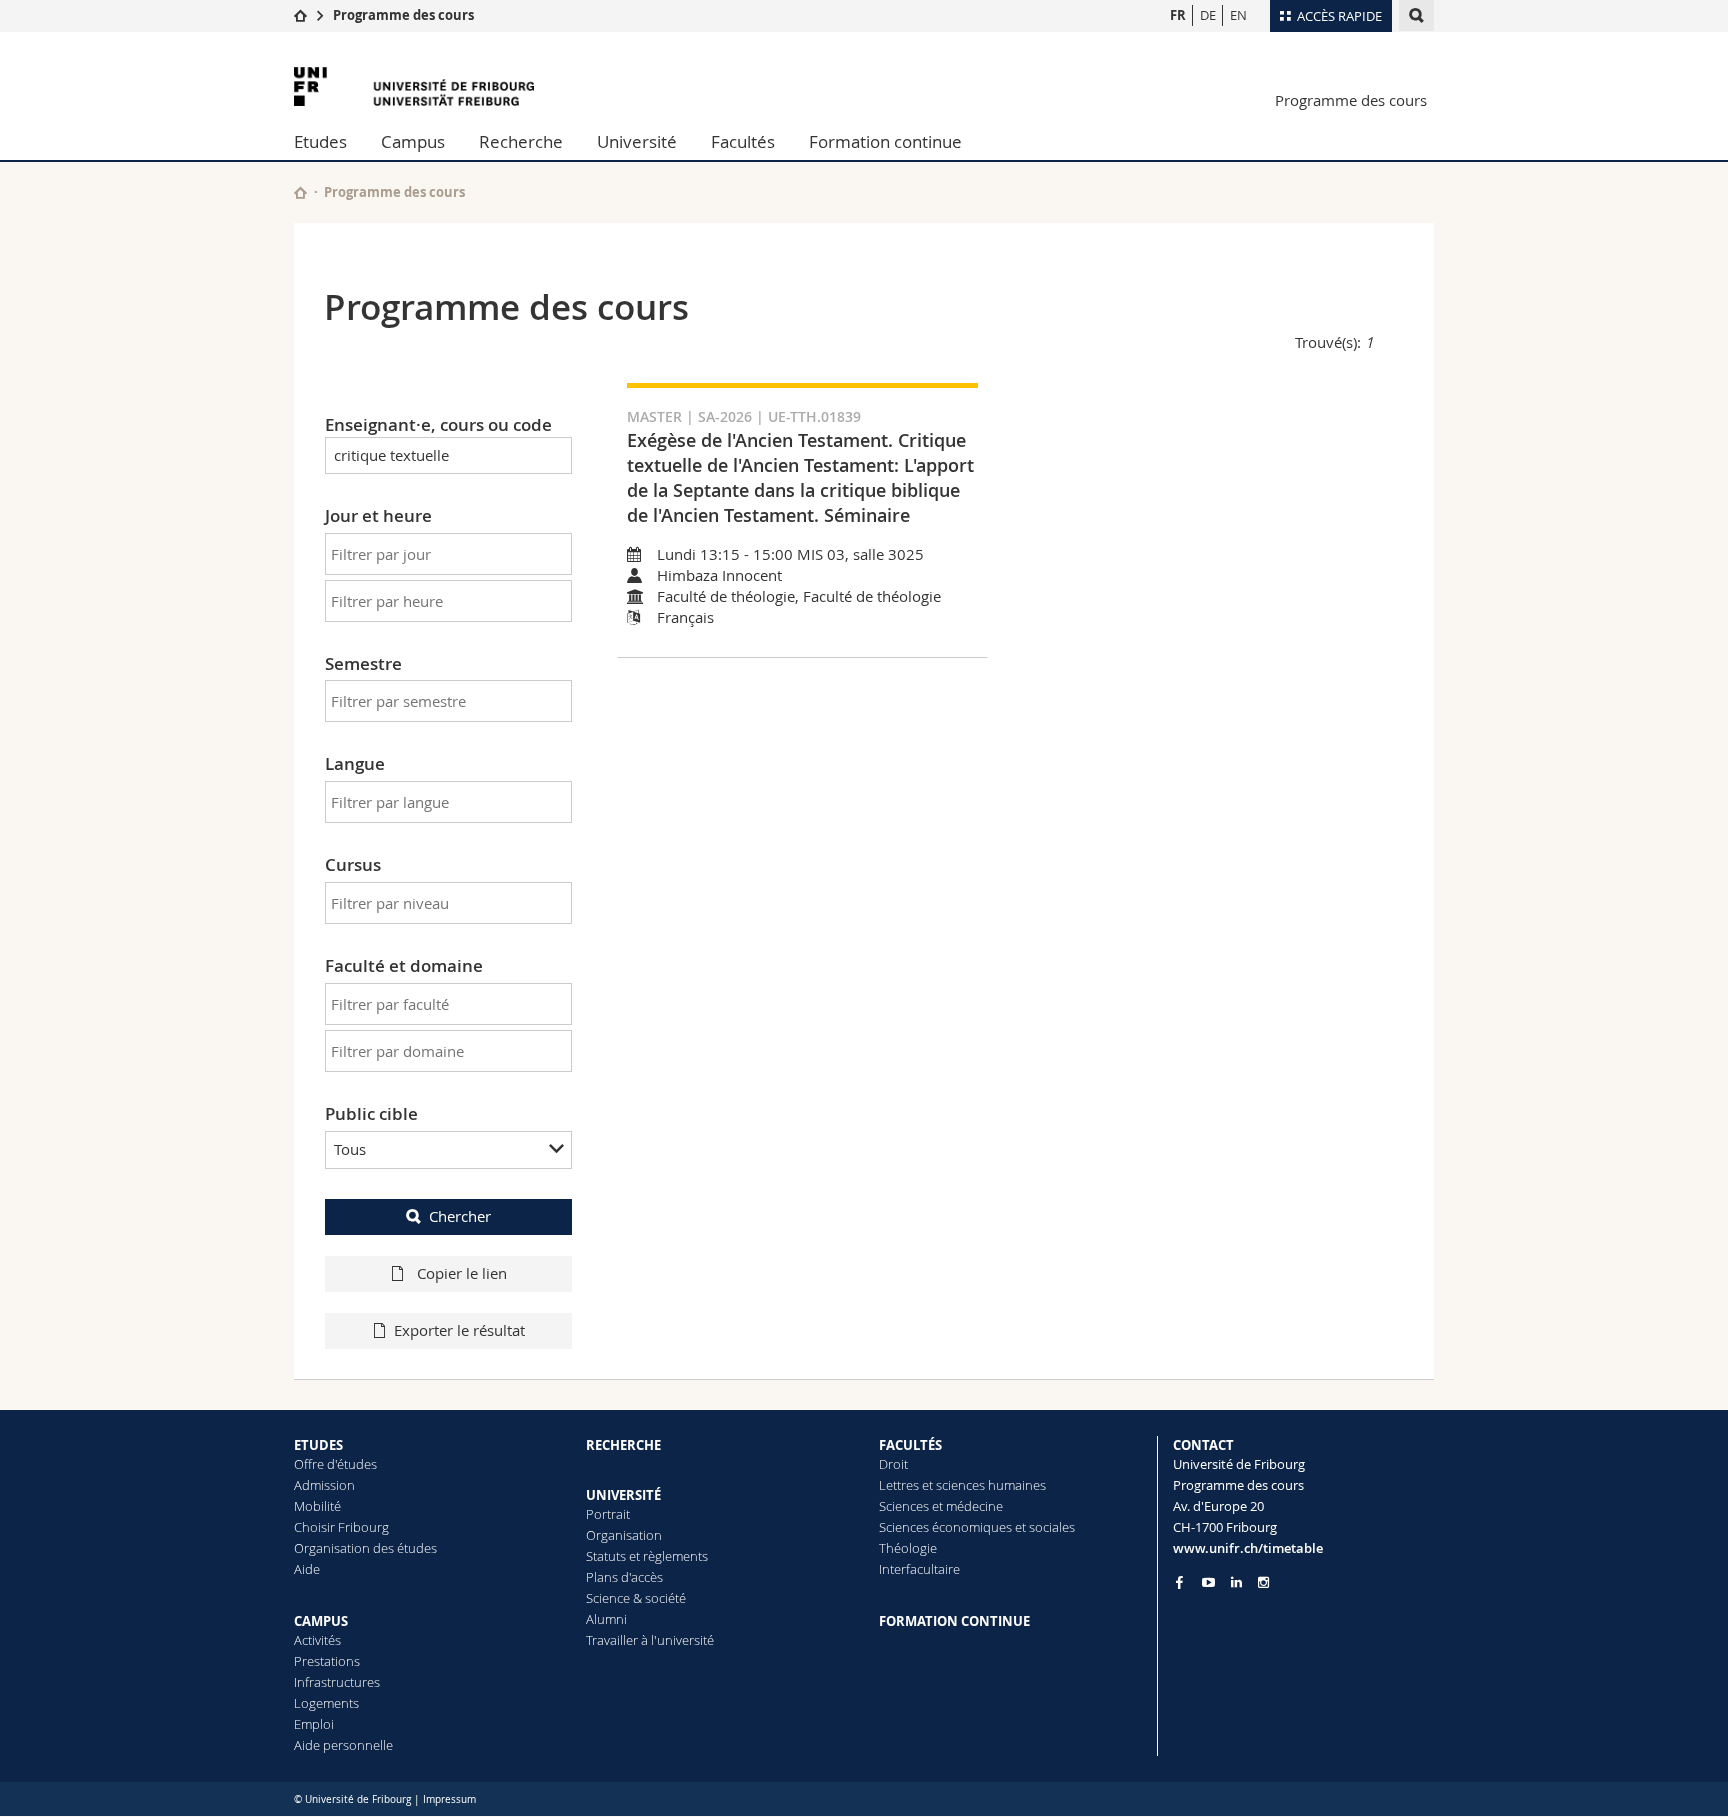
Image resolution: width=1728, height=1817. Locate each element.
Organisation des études (365, 1548)
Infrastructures (337, 1682)
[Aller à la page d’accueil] (300, 15)
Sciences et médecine (941, 1506)
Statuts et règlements (647, 1556)
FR (1178, 15)
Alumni (606, 1619)
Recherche (521, 141)
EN (1238, 15)
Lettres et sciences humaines (962, 1485)
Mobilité (317, 1506)
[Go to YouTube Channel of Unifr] (1208, 1582)
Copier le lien (460, 1273)
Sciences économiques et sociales (977, 1527)
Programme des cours (403, 15)
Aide (307, 1569)
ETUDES (318, 1445)
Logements (326, 1703)
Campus (413, 141)
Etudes (320, 141)
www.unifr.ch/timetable (1248, 1548)
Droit (893, 1464)
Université (637, 141)
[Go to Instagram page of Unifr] (1263, 1582)
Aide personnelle (343, 1745)
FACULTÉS (910, 1445)
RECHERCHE (623, 1445)
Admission (324, 1485)
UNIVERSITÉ (623, 1495)
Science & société (636, 1598)
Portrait (608, 1514)
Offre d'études (335, 1464)
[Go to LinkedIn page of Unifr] (1236, 1582)
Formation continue (885, 141)
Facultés (743, 141)
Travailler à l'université (650, 1640)
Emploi (314, 1724)
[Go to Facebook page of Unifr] (1179, 1582)
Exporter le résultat (459, 1330)
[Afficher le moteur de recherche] (1416, 15)
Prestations (327, 1661)
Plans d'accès (624, 1577)
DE (1208, 15)
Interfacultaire (919, 1569)
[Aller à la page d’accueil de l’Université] (414, 86)
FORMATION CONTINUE (954, 1621)
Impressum (449, 1799)
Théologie (908, 1548)
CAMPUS (321, 1621)
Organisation (624, 1535)
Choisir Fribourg (341, 1527)
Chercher (460, 1216)
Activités (317, 1640)
